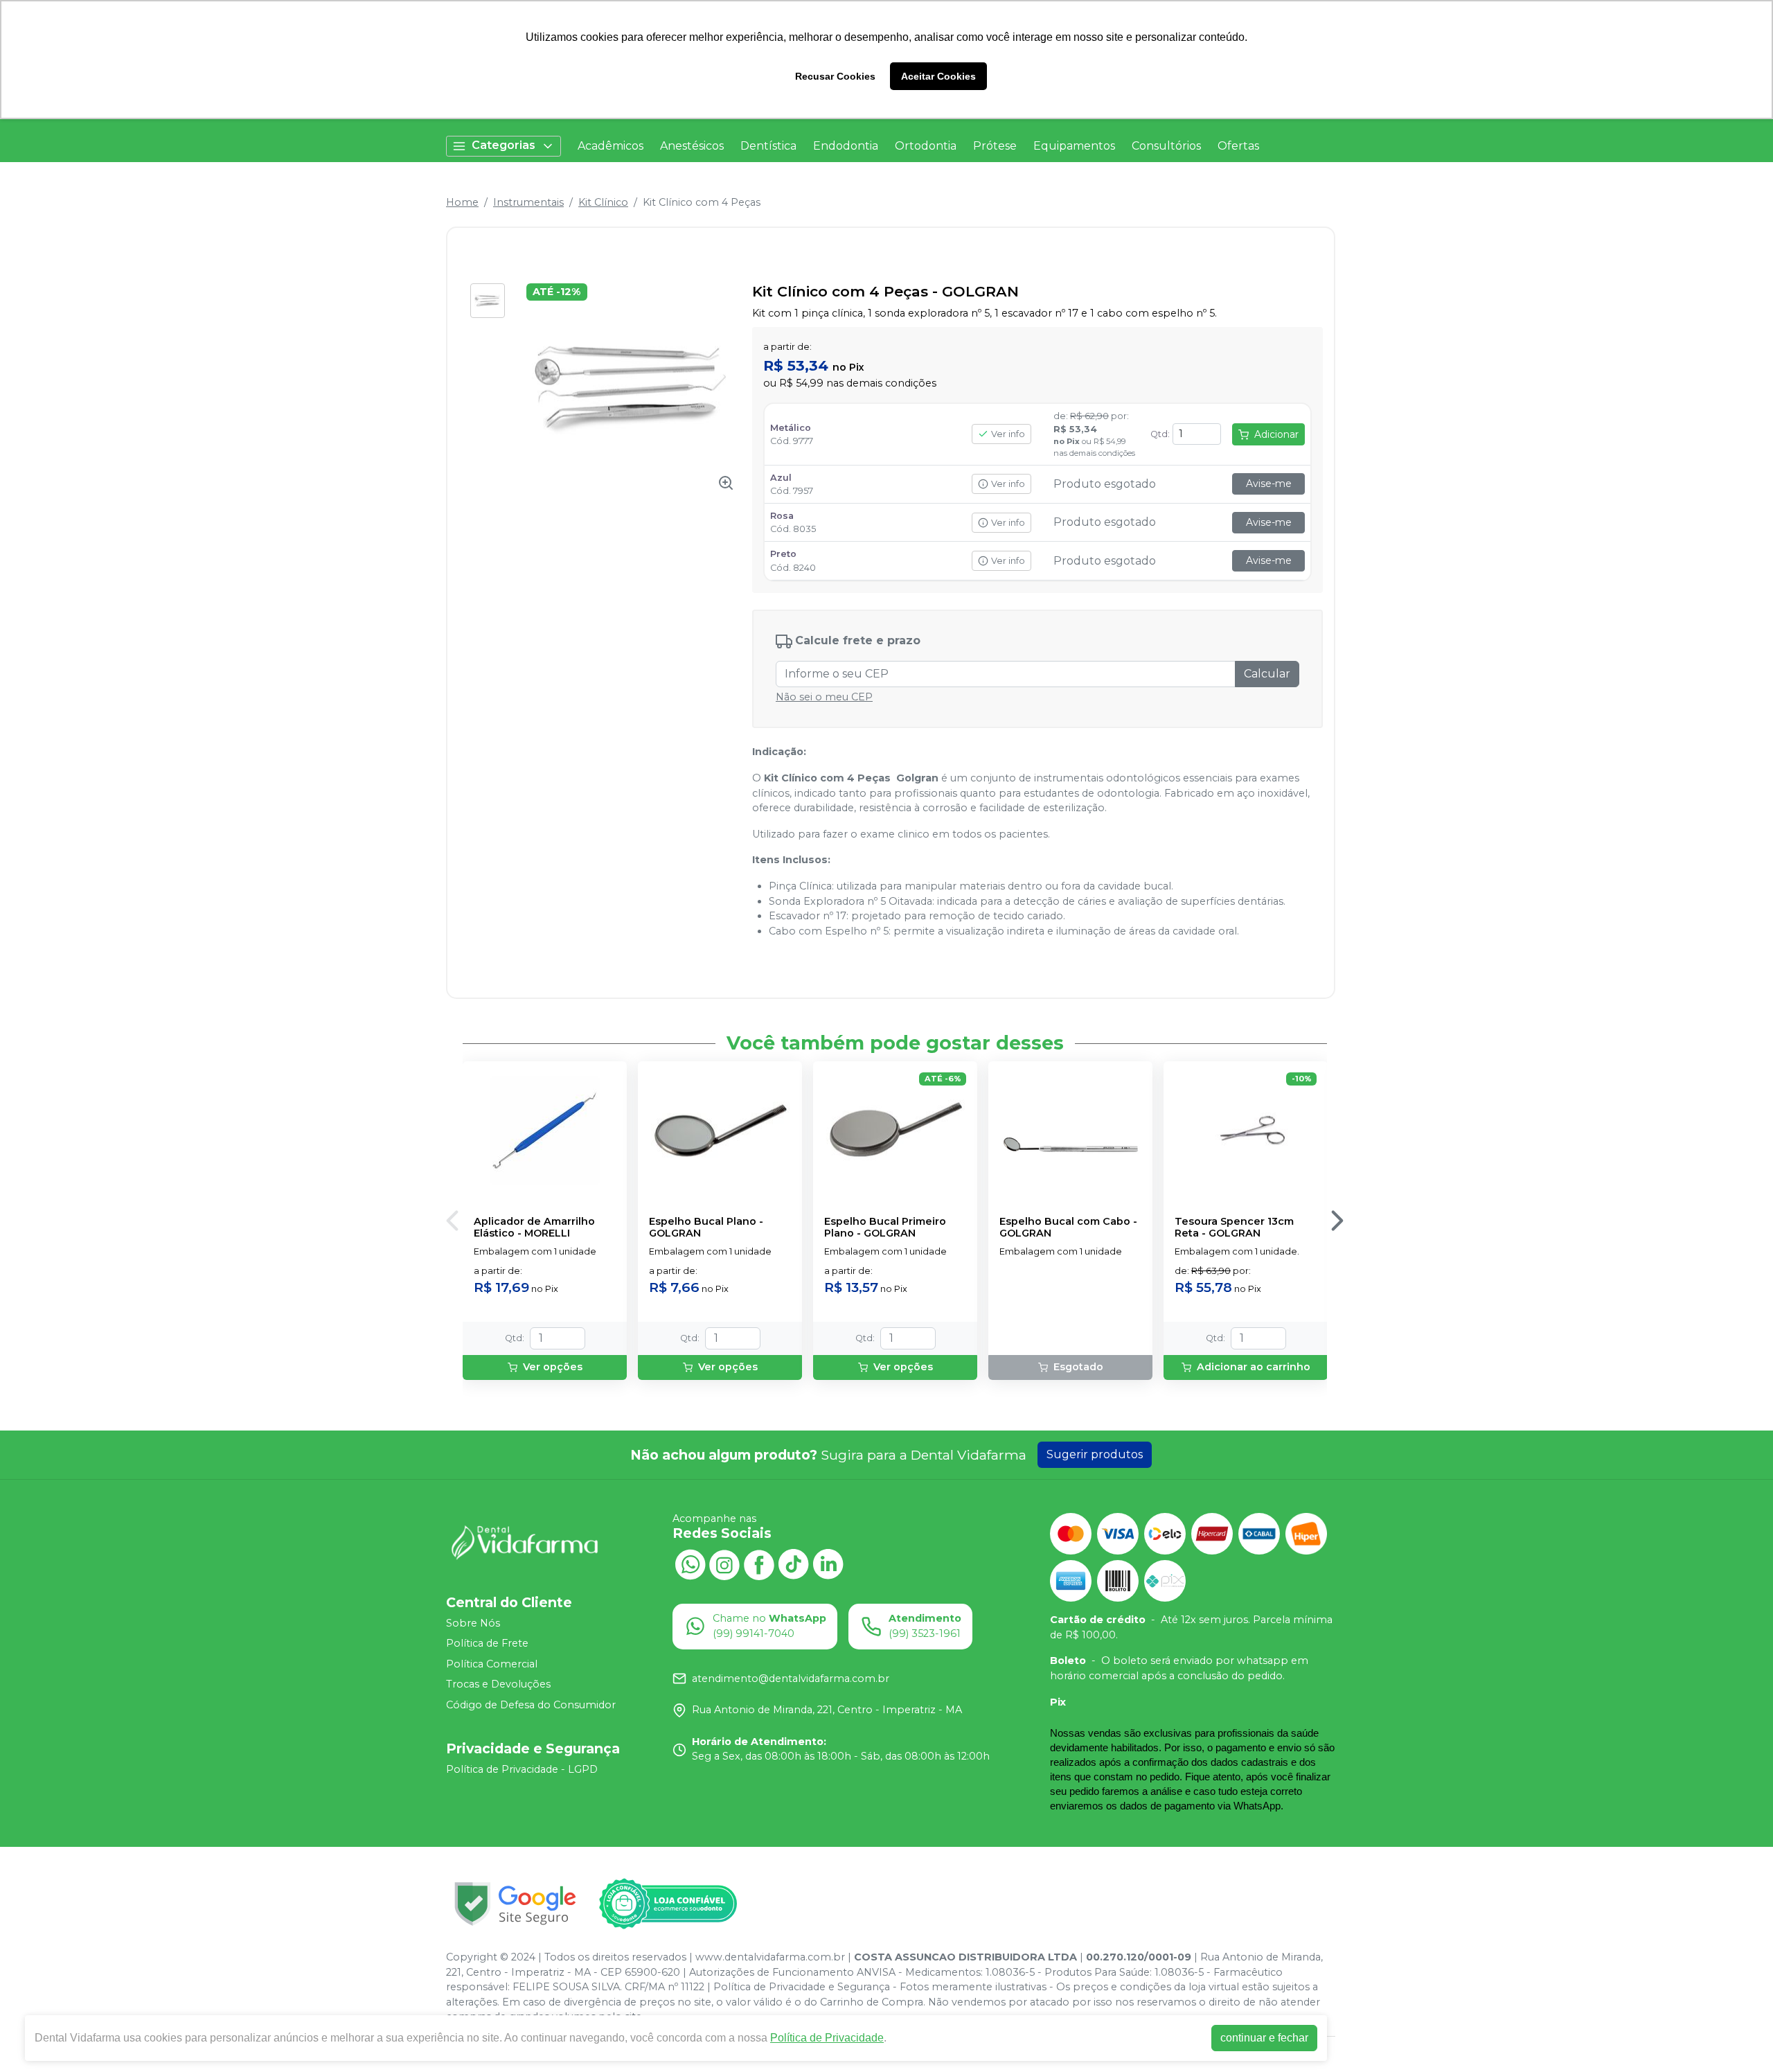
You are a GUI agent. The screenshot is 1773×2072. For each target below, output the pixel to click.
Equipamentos (1074, 146)
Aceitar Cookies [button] (938, 76)
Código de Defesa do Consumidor (531, 1705)
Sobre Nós (473, 1623)
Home (462, 202)
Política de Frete (487, 1643)
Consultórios (1166, 146)
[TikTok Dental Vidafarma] (794, 1563)
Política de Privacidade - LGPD (522, 1769)
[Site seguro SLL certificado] (515, 1904)
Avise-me (1269, 484)
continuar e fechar (1264, 2038)
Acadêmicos (611, 146)
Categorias (504, 145)
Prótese (995, 146)
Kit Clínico (603, 202)
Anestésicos (692, 146)
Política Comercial (492, 1664)
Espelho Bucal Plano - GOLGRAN (706, 1228)
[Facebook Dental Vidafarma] (759, 1563)
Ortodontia (926, 146)
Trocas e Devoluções (498, 1685)
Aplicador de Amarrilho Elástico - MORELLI (534, 1228)
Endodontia (846, 146)
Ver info (1008, 434)
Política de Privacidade (827, 2038)
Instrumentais (528, 202)
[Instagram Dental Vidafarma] (724, 1563)
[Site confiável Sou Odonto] (668, 1904)
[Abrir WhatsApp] (1738, 2037)
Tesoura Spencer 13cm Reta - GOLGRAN (1234, 1228)
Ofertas (1238, 146)
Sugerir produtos (1095, 1454)
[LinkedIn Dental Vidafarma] (828, 1563)
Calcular (1267, 674)
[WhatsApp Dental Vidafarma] (690, 1563)
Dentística (768, 146)
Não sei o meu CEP (824, 697)
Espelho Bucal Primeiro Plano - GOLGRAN (885, 1228)
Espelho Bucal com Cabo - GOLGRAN (1068, 1228)
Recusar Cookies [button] (835, 76)
